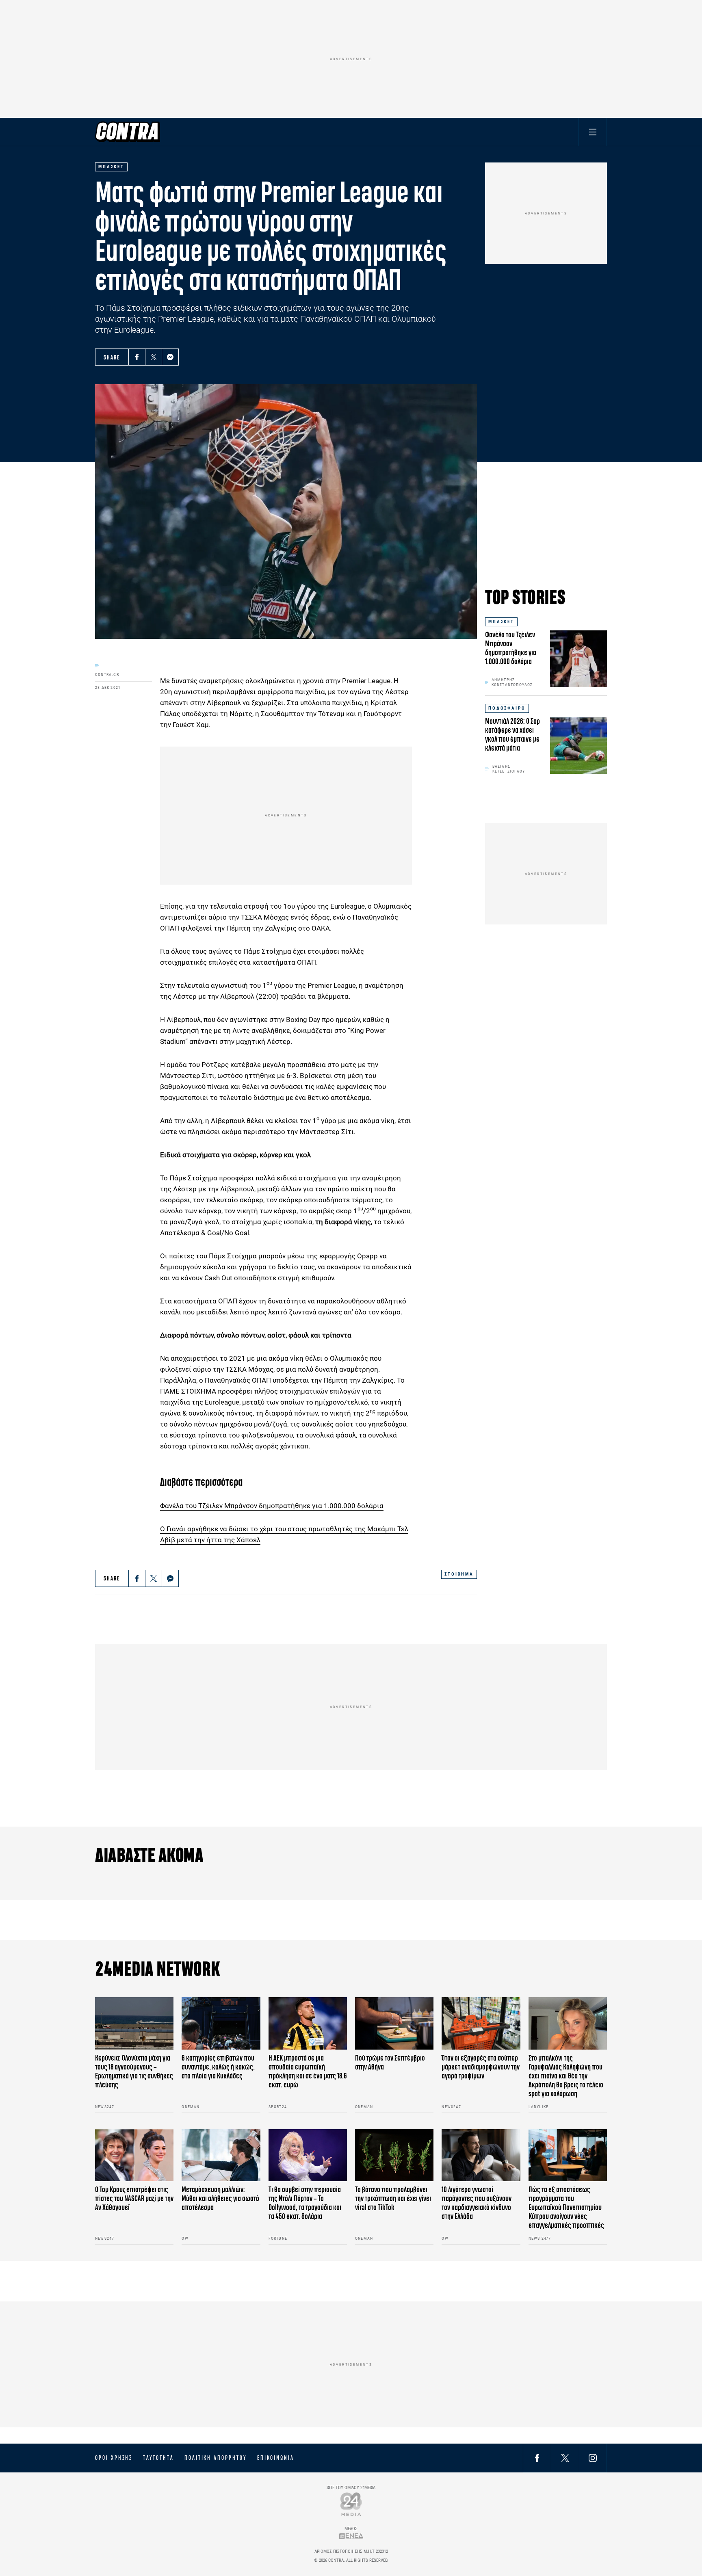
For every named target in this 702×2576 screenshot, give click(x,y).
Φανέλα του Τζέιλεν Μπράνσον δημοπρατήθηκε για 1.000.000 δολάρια (272, 1506)
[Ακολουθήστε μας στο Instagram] (593, 2458)
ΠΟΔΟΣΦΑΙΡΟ (507, 708)
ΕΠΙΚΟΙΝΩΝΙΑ (276, 2458)
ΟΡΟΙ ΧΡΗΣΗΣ (114, 2458)
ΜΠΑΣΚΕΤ (501, 622)
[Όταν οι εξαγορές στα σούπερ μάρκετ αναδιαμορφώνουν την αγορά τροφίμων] (481, 2023)
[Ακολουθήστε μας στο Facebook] (537, 2458)
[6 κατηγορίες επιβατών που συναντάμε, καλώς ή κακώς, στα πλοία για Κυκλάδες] (221, 2023)
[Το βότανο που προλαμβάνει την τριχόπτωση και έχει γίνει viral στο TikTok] (394, 2155)
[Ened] (351, 2536)
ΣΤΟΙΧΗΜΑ (459, 1574)
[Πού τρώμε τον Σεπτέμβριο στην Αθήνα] (394, 2023)
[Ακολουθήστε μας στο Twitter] (565, 2458)
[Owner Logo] (351, 2504)
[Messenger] (170, 357)
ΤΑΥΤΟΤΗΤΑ (158, 2458)
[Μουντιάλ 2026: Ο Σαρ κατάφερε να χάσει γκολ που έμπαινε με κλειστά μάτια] (578, 745)
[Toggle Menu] (593, 132)
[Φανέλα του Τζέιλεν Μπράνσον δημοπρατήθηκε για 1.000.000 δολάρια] (578, 659)
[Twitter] (154, 357)
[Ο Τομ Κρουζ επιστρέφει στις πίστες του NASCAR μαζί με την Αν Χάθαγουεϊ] (134, 2155)
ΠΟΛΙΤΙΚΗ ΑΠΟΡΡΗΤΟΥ (216, 2458)
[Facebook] (137, 357)
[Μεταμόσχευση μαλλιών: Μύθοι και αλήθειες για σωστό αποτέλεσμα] (221, 2155)
